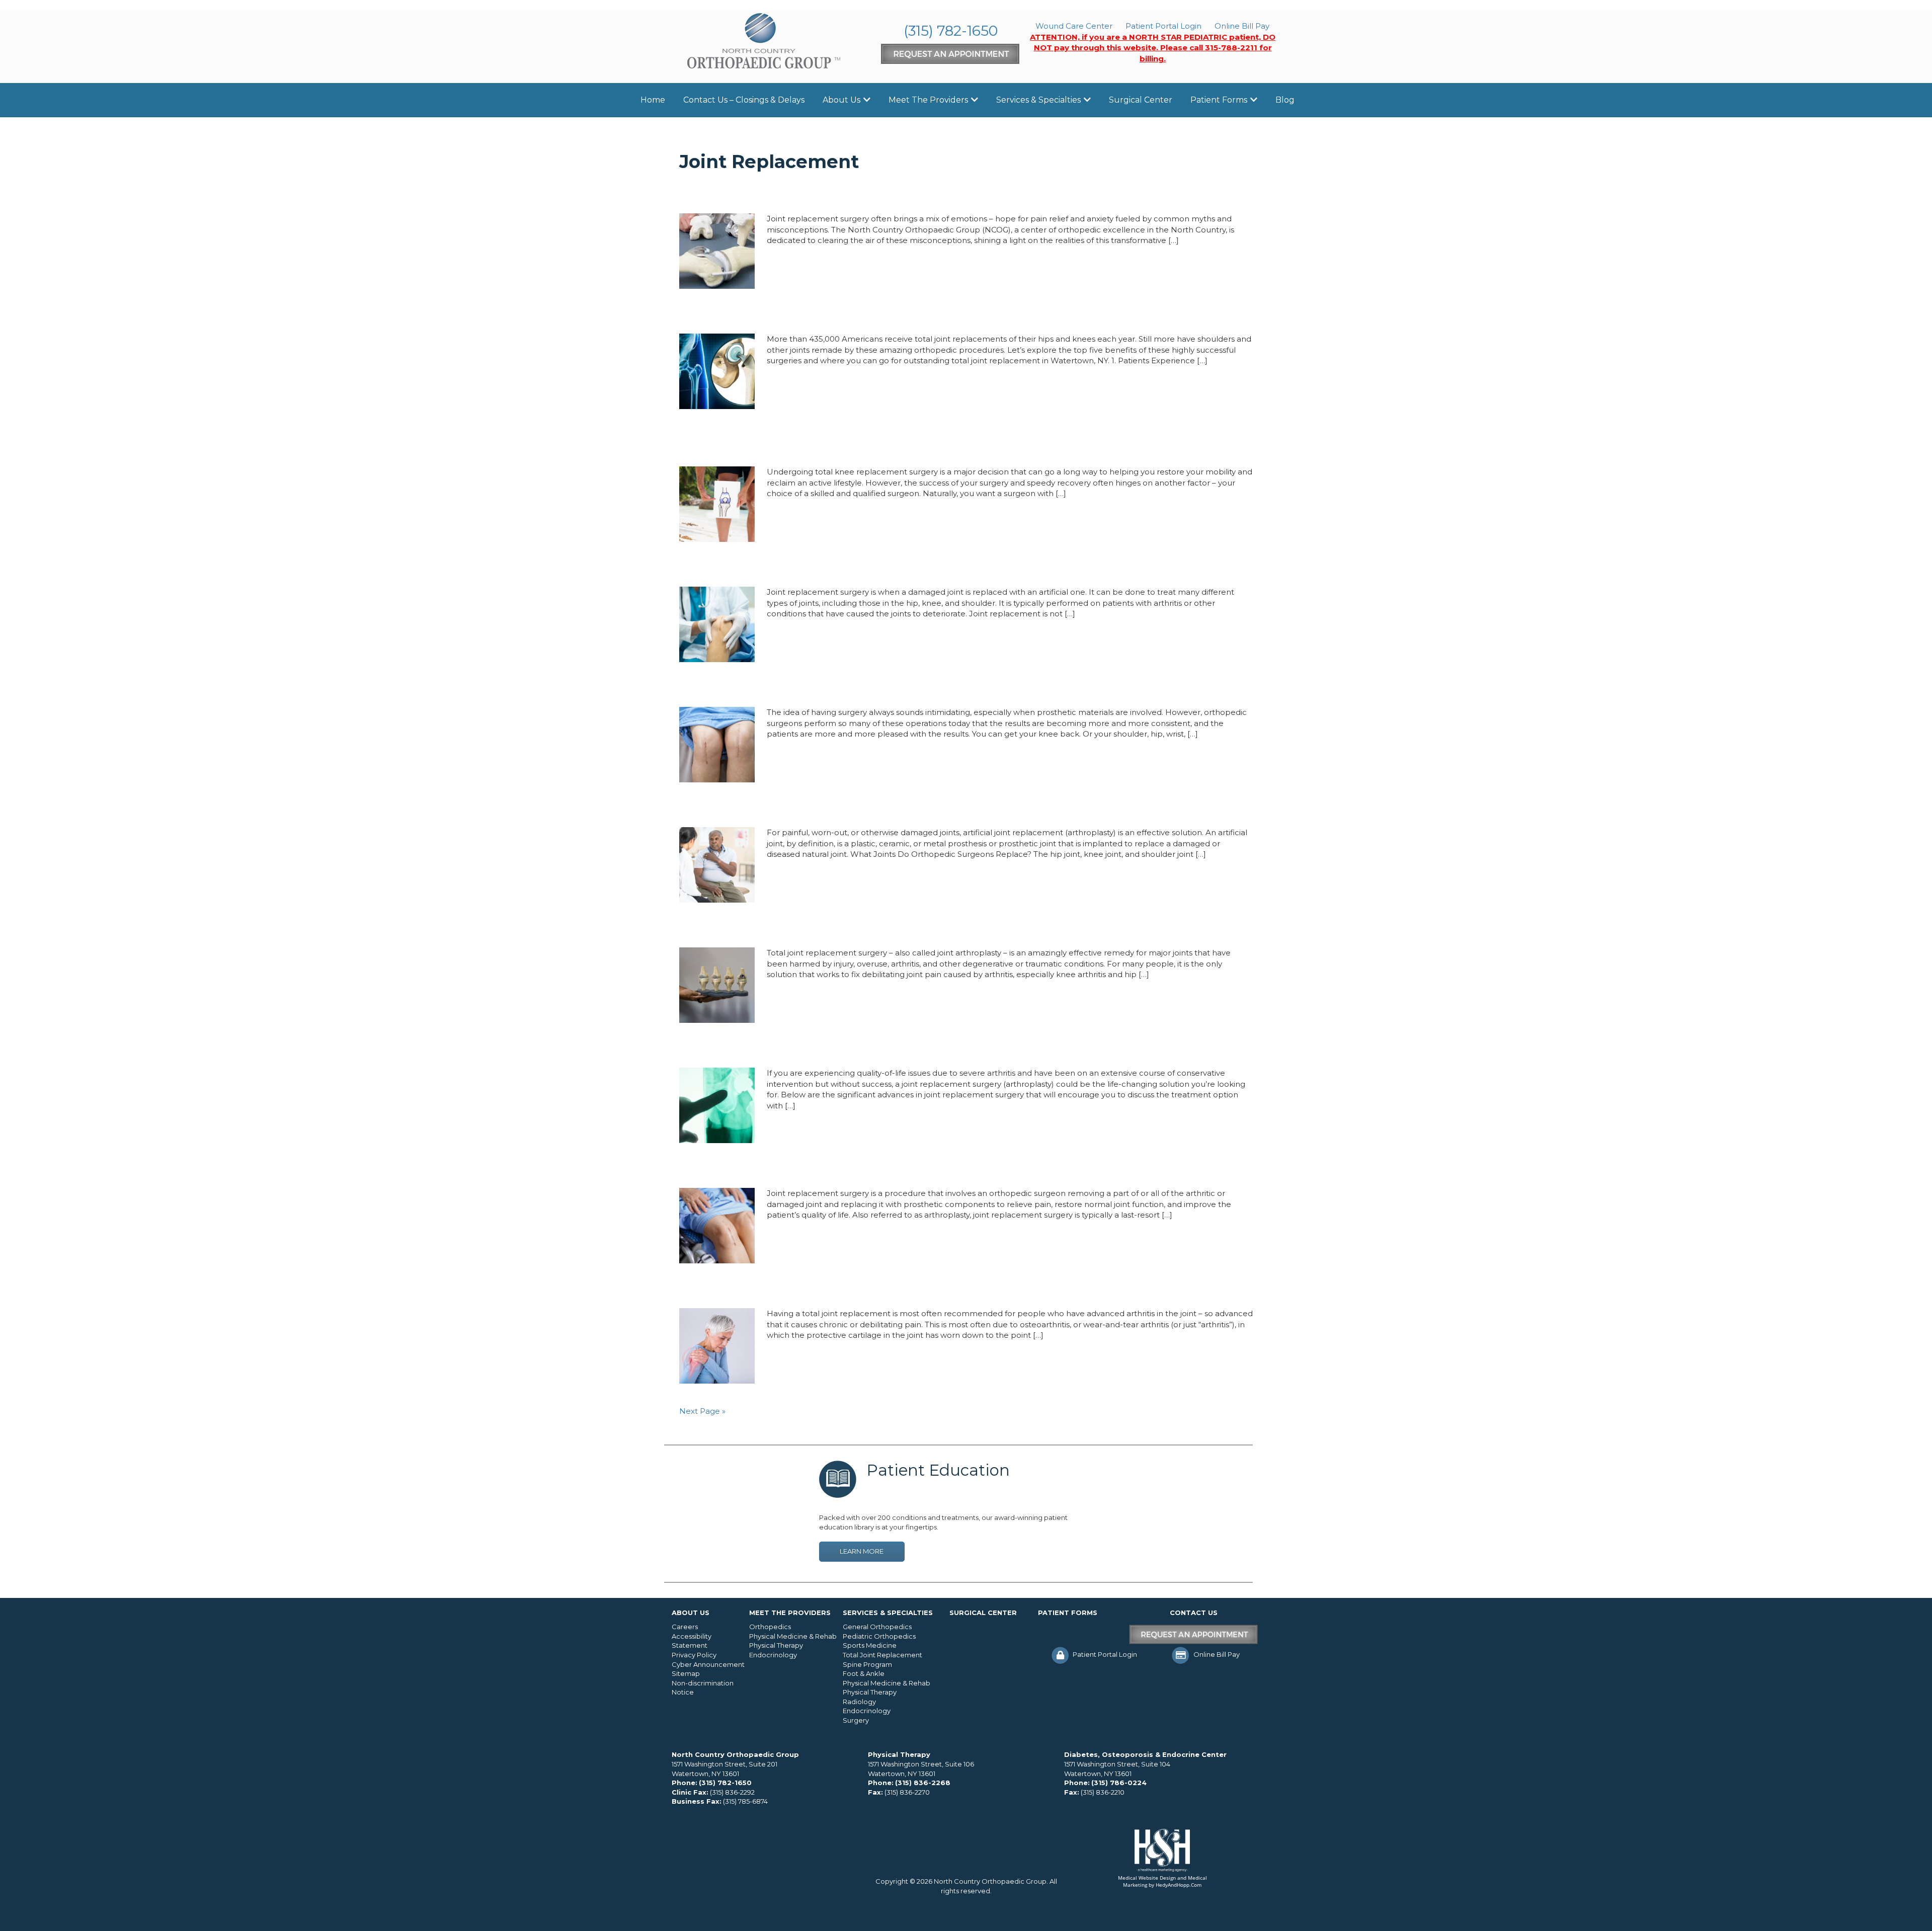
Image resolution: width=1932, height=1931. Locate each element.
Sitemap (686, 1673)
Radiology (859, 1702)
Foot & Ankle (864, 1673)
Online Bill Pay (1242, 26)
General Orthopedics (877, 1627)
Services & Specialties (1038, 100)
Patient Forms (1219, 100)
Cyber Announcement (708, 1664)
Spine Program (867, 1664)
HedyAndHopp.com (1179, 1885)
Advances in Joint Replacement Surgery (814, 1049)
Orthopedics (770, 1627)
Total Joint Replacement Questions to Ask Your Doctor (864, 568)
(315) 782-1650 (951, 31)
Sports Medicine (870, 1645)
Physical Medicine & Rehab (793, 1636)
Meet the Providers (928, 100)
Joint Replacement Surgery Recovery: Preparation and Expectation (905, 1169)
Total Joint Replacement (882, 1655)
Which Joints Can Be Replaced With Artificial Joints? (856, 808)
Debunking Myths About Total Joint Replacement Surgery (875, 194)
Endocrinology (773, 1655)
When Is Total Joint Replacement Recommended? (848, 1289)
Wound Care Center (1074, 26)
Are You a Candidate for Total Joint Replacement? (847, 928)
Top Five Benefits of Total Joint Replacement (831, 314)
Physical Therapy (776, 1645)
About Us (841, 100)
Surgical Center (1141, 100)
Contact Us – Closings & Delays (744, 100)
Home (653, 100)
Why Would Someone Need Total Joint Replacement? (860, 688)
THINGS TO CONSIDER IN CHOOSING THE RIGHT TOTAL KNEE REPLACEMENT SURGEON (934, 441)
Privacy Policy (694, 1655)
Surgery (856, 1720)
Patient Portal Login (1163, 26)
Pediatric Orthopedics (879, 1636)
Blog (1285, 100)
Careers (685, 1627)
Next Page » (702, 1411)
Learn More (862, 1551)
